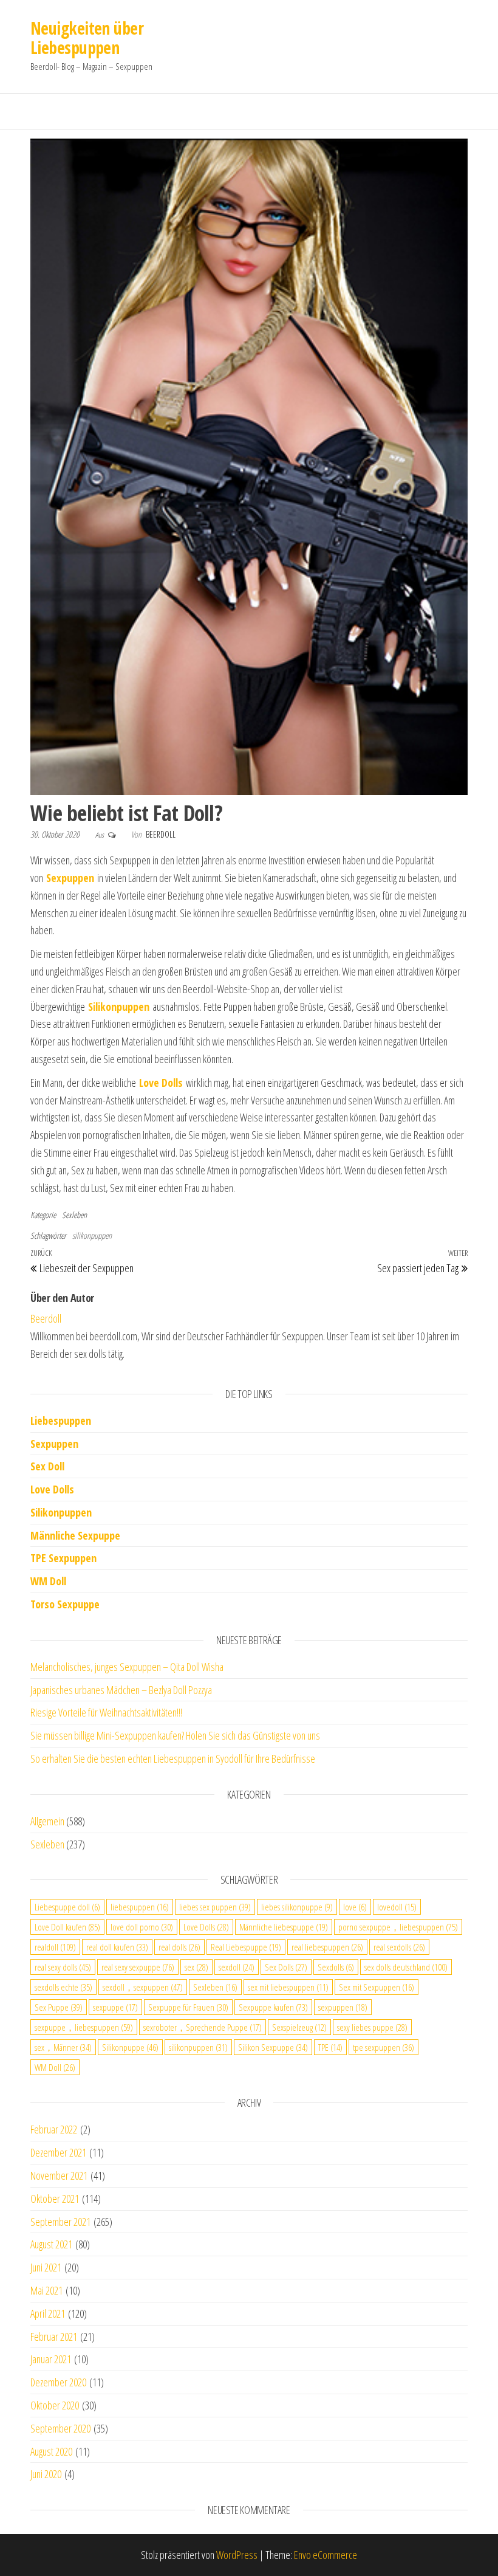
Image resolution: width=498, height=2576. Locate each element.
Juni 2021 (46, 2267)
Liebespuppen (61, 1421)
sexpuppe (115, 2007)
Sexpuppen (54, 1444)
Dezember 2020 (58, 2382)
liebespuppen (140, 1907)
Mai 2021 (46, 2290)
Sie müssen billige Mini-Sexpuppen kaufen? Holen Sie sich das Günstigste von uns (175, 1735)
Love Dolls (52, 1489)
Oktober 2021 (55, 2199)
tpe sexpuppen (384, 2047)
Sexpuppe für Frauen (188, 2007)
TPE (330, 2047)
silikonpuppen (92, 1235)
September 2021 (60, 2222)
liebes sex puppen (215, 1907)
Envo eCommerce (326, 2555)
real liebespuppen (327, 1947)
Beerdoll (161, 834)
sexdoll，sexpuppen (143, 1987)
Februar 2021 (54, 2337)
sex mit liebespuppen (288, 1987)
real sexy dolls (63, 1967)
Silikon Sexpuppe (273, 2047)
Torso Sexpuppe (65, 1604)
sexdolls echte (63, 1987)
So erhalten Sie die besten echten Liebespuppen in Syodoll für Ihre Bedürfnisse (173, 1758)
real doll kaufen (117, 1947)
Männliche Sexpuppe (75, 1535)
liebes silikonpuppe (297, 1907)
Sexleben (74, 1215)
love (355, 1907)
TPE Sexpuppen (63, 1558)
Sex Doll (47, 1466)
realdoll (55, 1947)
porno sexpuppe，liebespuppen (398, 1927)
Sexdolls (336, 1967)
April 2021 (48, 2313)
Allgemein (47, 1821)
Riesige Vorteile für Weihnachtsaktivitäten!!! (106, 1712)
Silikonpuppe (130, 2047)
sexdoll (237, 1967)
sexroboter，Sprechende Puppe (203, 2027)
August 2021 (51, 2244)
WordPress (237, 2555)
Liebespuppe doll (67, 1907)
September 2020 (60, 2428)
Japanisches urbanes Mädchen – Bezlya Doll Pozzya (121, 1690)
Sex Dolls (286, 1967)
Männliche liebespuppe (284, 1927)
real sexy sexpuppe (138, 1967)
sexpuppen (343, 2007)
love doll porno (142, 1927)
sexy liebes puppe (372, 2027)
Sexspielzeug (299, 2027)
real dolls (179, 1947)
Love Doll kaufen (67, 1927)
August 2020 (51, 2451)
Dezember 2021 (58, 2152)
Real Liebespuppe (246, 1947)
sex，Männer (63, 2047)
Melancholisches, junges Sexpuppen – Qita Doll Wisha (127, 1667)
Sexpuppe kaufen (273, 2007)
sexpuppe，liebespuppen (84, 2027)
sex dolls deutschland (406, 1967)
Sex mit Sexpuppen (377, 1987)
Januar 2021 (51, 2359)
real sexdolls (399, 1947)
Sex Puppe (59, 2007)
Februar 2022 (54, 2129)
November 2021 (59, 2175)
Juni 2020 (46, 2474)
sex (196, 1967)
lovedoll (397, 1907)
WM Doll (55, 2067)
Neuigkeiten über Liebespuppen (87, 38)
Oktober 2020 (55, 2405)
